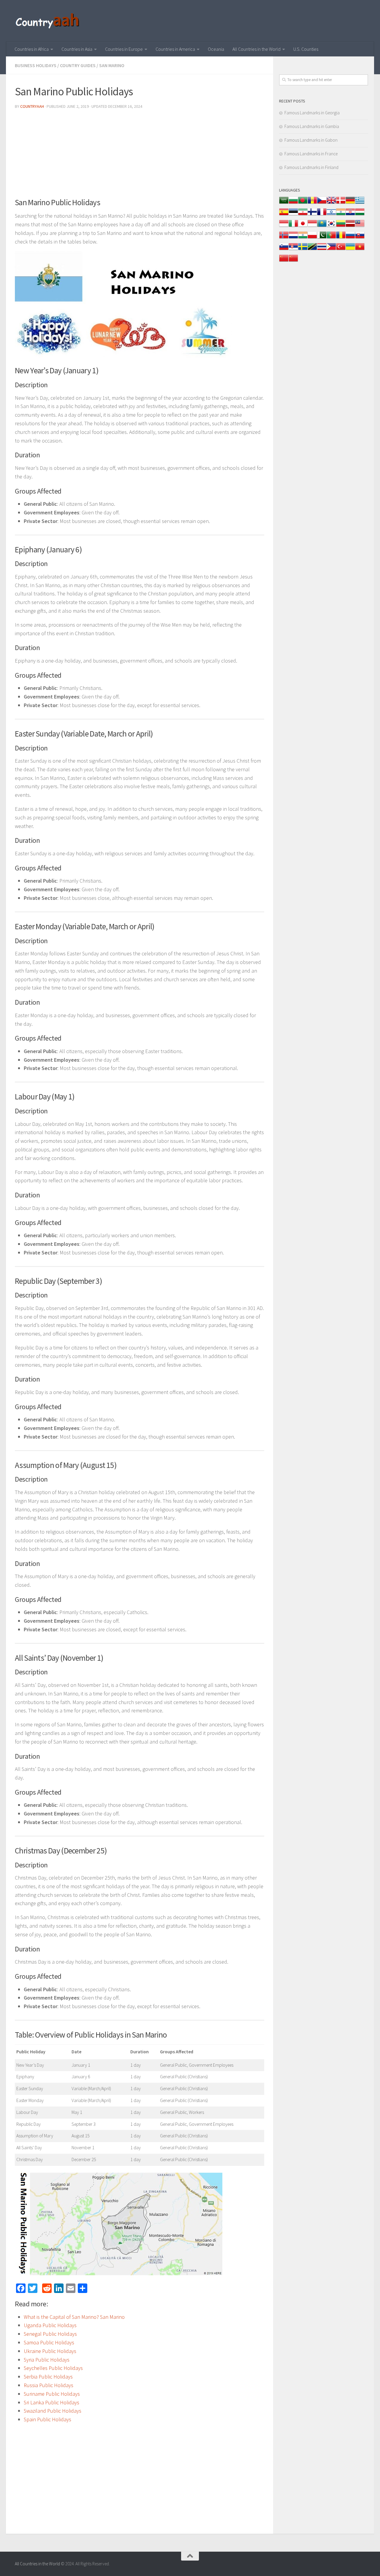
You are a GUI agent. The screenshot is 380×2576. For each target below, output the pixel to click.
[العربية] (284, 203)
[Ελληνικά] (360, 203)
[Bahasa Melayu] (360, 226)
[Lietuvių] (341, 226)
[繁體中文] (293, 261)
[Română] (341, 238)
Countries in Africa (32, 49)
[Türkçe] (341, 250)
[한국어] (331, 226)
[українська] (350, 250)
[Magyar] (360, 215)
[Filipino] (331, 250)
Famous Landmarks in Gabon (311, 140)
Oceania (216, 49)
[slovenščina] (284, 250)
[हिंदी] (341, 215)
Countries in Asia (77, 49)
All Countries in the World (256, 49)
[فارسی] (303, 215)
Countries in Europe (124, 49)
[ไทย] (322, 250)
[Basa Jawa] (312, 226)
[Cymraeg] (331, 203)
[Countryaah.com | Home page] (48, 21)
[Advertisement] (140, 156)
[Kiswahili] (312, 250)
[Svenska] (303, 250)
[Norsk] (284, 238)
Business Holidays (36, 65)
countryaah (32, 106)
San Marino (112, 65)
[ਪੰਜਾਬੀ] (303, 238)
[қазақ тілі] (322, 226)
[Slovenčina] (360, 238)
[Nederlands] (293, 238)
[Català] (312, 203)
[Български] (293, 203)
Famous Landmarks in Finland (311, 167)
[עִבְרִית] (331, 215)
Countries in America (175, 49)
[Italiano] (293, 226)
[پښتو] (322, 238)
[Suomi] (312, 215)
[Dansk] (341, 203)
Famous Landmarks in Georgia (312, 113)
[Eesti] (293, 215)
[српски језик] (293, 250)
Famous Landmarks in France (311, 154)
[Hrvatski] (350, 215)
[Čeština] (322, 203)
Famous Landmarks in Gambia (312, 126)
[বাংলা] (303, 203)
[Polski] (312, 238)
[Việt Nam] (360, 250)
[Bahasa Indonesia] (284, 226)
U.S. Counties (306, 49)
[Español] (284, 215)
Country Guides (78, 65)
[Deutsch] (350, 203)
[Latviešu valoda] (350, 226)
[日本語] (303, 226)
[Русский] (350, 238)
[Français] (322, 215)
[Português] (331, 238)
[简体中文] (284, 261)
